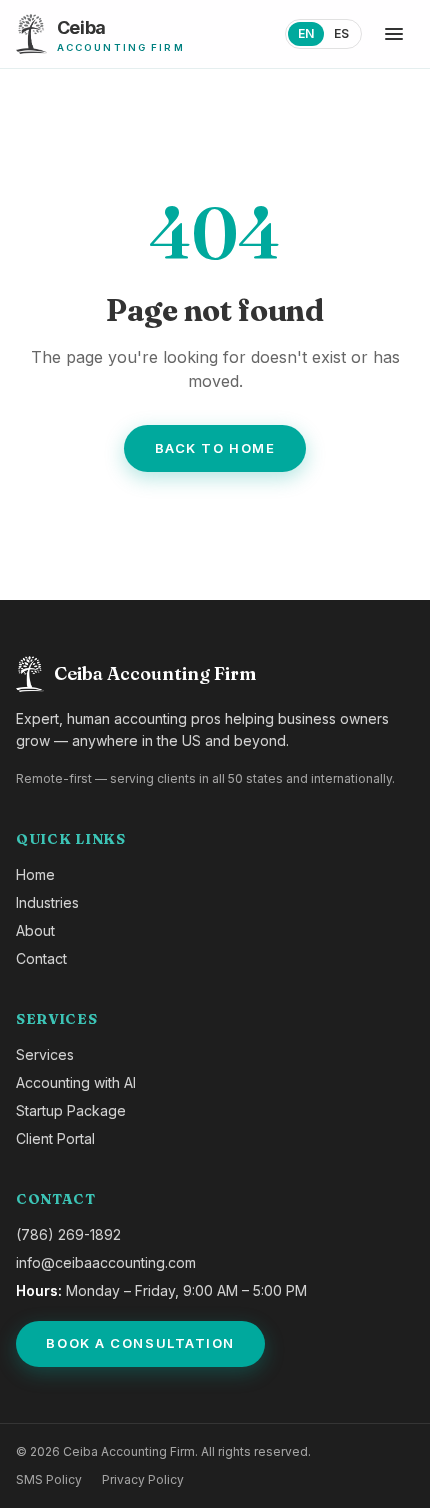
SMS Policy (49, 1479)
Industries (47, 902)
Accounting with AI (76, 1082)
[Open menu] (394, 34)
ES (341, 33)
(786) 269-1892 (68, 1234)
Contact (41, 958)
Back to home (215, 448)
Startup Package (71, 1110)
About (35, 930)
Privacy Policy (143, 1479)
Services (45, 1054)
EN (306, 33)
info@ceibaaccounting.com (106, 1262)
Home (35, 874)
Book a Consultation (140, 1343)
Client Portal (55, 1138)
